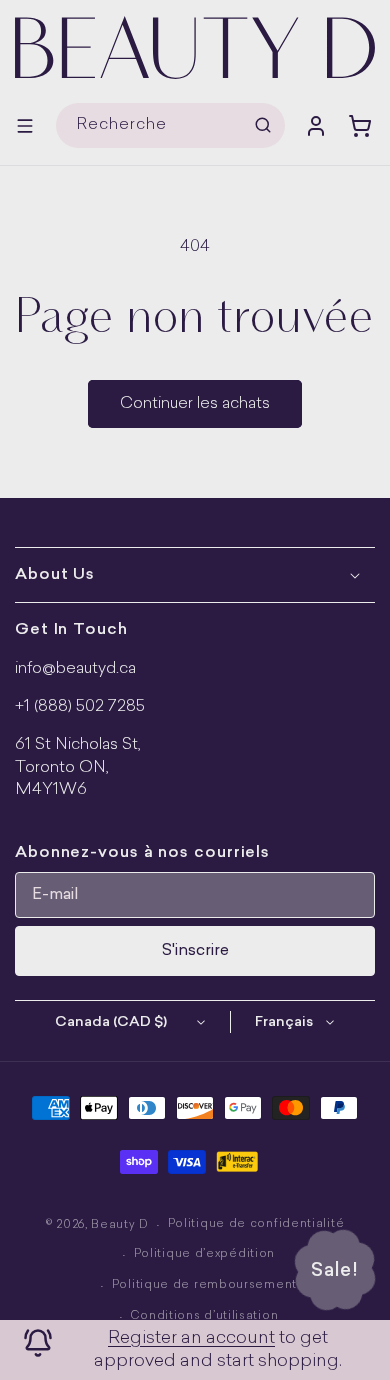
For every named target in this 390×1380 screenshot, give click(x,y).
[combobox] (170, 125)
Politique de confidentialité (256, 1224)
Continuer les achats (195, 404)
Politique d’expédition (204, 1254)
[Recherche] (263, 125)
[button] (25, 126)
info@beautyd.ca (75, 669)
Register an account (191, 1338)
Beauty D (120, 1225)
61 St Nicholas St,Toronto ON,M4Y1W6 (78, 767)
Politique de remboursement (204, 1285)
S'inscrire (195, 951)
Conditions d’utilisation (204, 1316)
